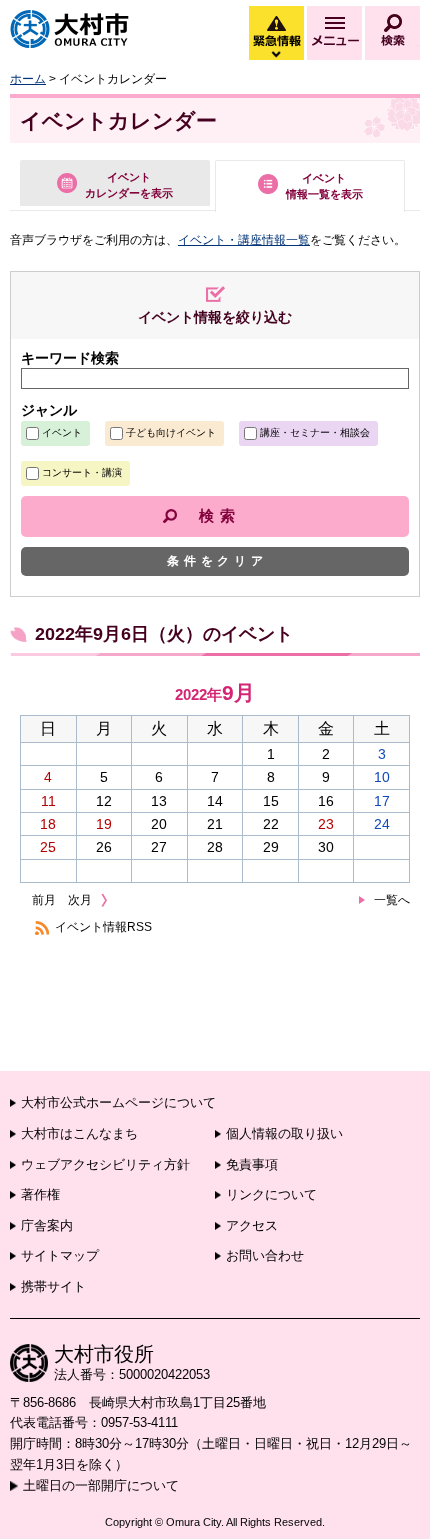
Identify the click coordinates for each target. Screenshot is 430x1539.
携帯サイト (53, 1286)
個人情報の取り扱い (284, 1133)
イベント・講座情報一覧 (244, 240)
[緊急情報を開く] (275, 55)
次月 (80, 900)
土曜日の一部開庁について (101, 1485)
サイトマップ (60, 1255)
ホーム (28, 79)
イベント (62, 432)
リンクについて (271, 1194)
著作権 (40, 1194)
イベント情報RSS (103, 927)
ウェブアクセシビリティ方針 (105, 1164)
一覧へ (392, 900)
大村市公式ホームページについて (118, 1102)
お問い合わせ (265, 1255)
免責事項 (252, 1164)
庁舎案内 (47, 1225)
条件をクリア (217, 561)
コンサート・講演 (82, 472)
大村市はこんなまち (79, 1133)
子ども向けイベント (171, 432)
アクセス (252, 1225)
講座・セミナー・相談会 (315, 432)
